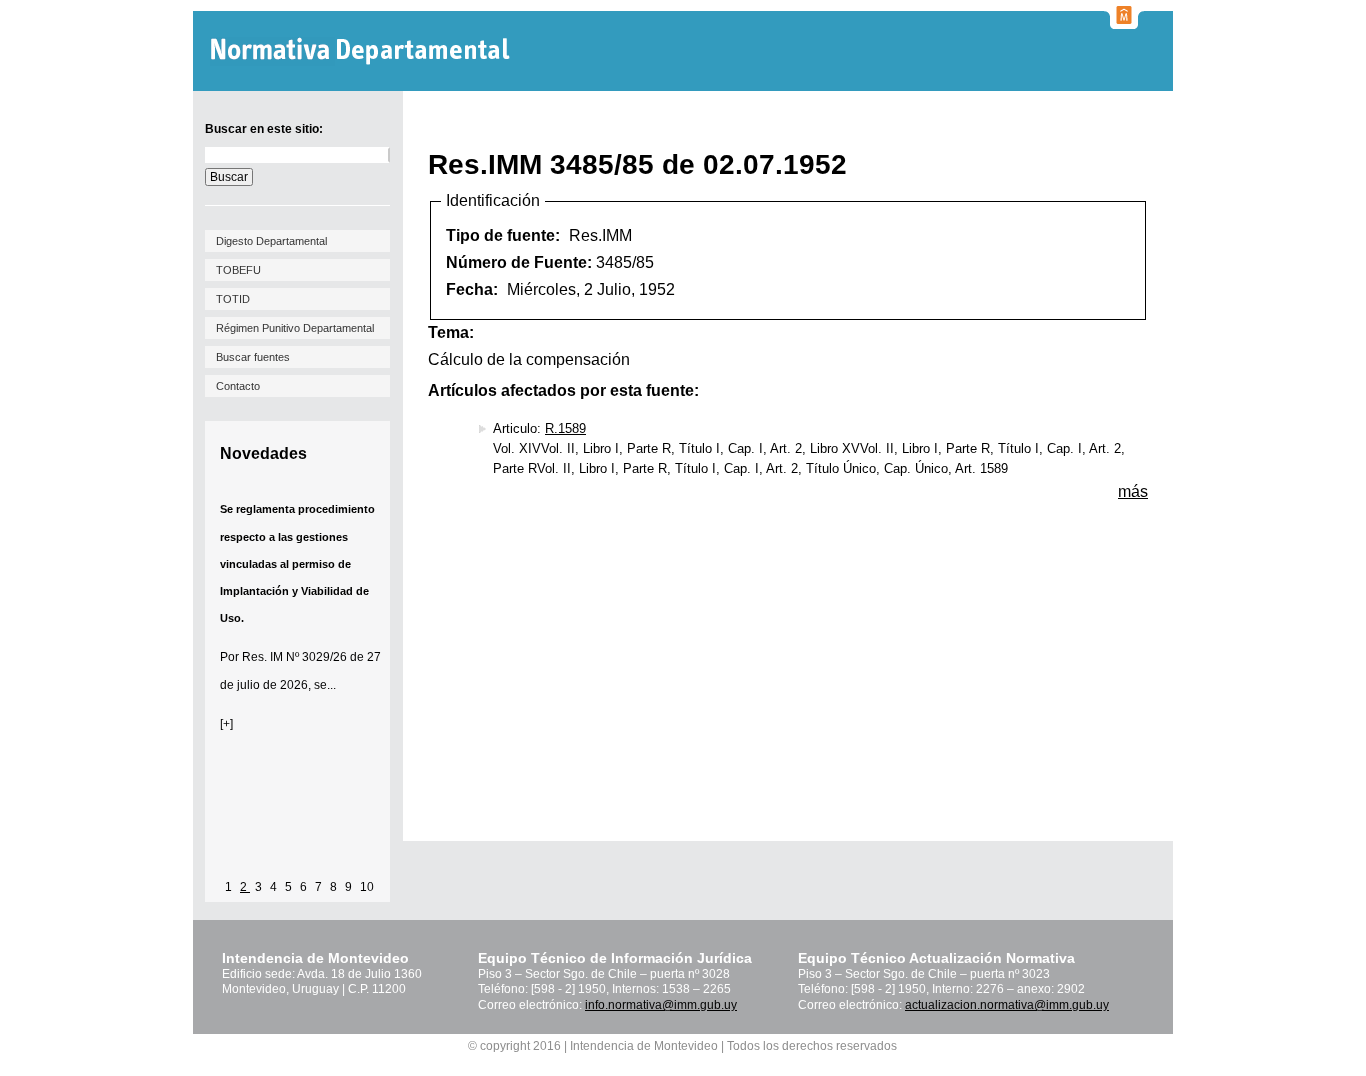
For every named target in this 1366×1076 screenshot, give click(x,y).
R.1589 (565, 428)
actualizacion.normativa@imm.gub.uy (1007, 1005)
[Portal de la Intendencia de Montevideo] (1124, 23)
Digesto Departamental (271, 241)
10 (367, 887)
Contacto (238, 386)
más (1133, 491)
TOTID (233, 299)
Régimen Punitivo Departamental (295, 328)
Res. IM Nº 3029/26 (294, 657)
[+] (226, 724)
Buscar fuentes (253, 357)
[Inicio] (362, 51)
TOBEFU (238, 270)
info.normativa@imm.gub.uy (661, 1005)
